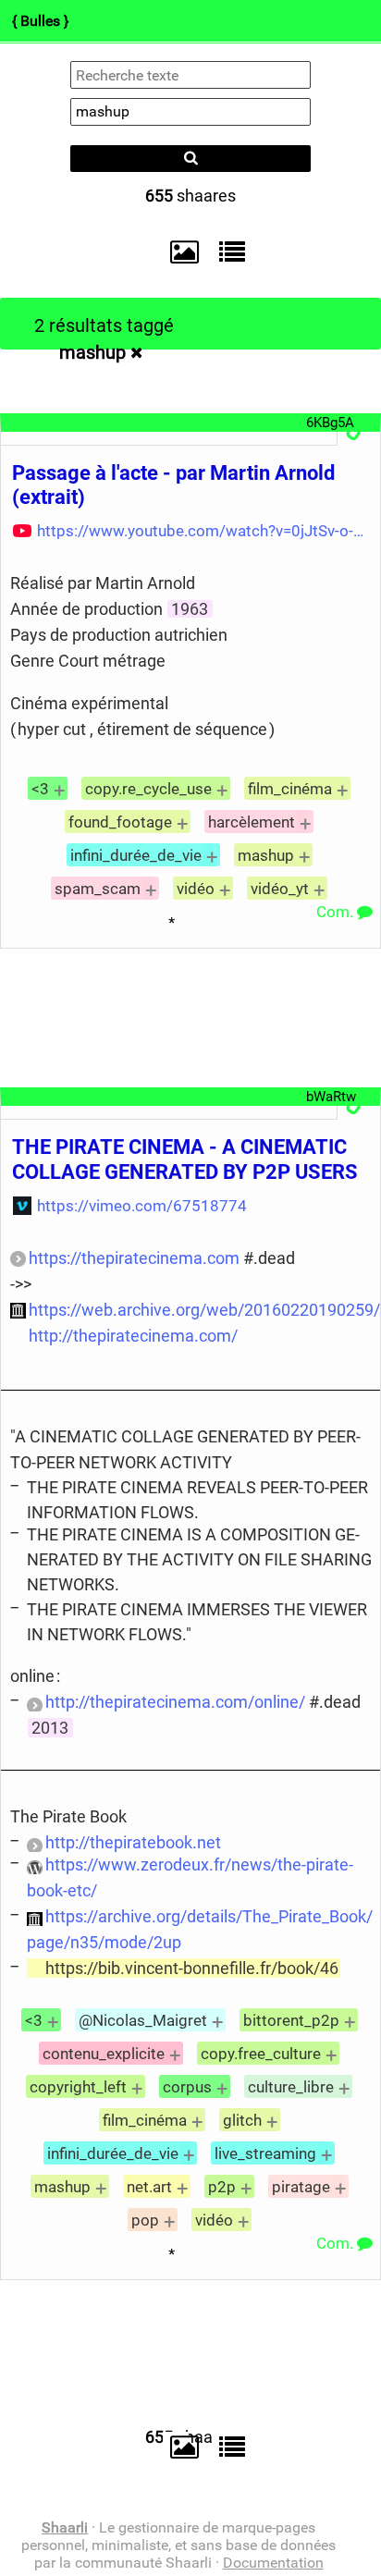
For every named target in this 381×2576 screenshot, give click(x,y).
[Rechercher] (190, 159)
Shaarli (65, 2527)
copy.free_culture (261, 2054)
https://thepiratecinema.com (134, 1258)
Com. (337, 912)
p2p (222, 2187)
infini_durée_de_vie (136, 855)
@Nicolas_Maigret (143, 2020)
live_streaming (265, 2153)
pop (145, 2220)
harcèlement (252, 822)
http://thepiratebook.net (133, 1842)
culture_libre (291, 2087)
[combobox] (190, 112)
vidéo (196, 889)
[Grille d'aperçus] (176, 252)
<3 (40, 789)
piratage (301, 2187)
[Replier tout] (227, 251)
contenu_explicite (104, 2054)
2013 (50, 1728)
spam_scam (98, 889)
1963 (190, 609)
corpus (187, 2087)
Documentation (273, 2563)
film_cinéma (290, 789)
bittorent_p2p (291, 2020)
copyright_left (78, 2087)
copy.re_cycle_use (148, 789)
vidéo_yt (280, 889)
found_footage (120, 822)
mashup (92, 352)
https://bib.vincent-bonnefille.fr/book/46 (192, 1968)
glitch (242, 2120)
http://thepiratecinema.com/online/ (175, 1702)
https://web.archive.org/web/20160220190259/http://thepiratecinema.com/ (204, 1323)
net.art (149, 2187)
